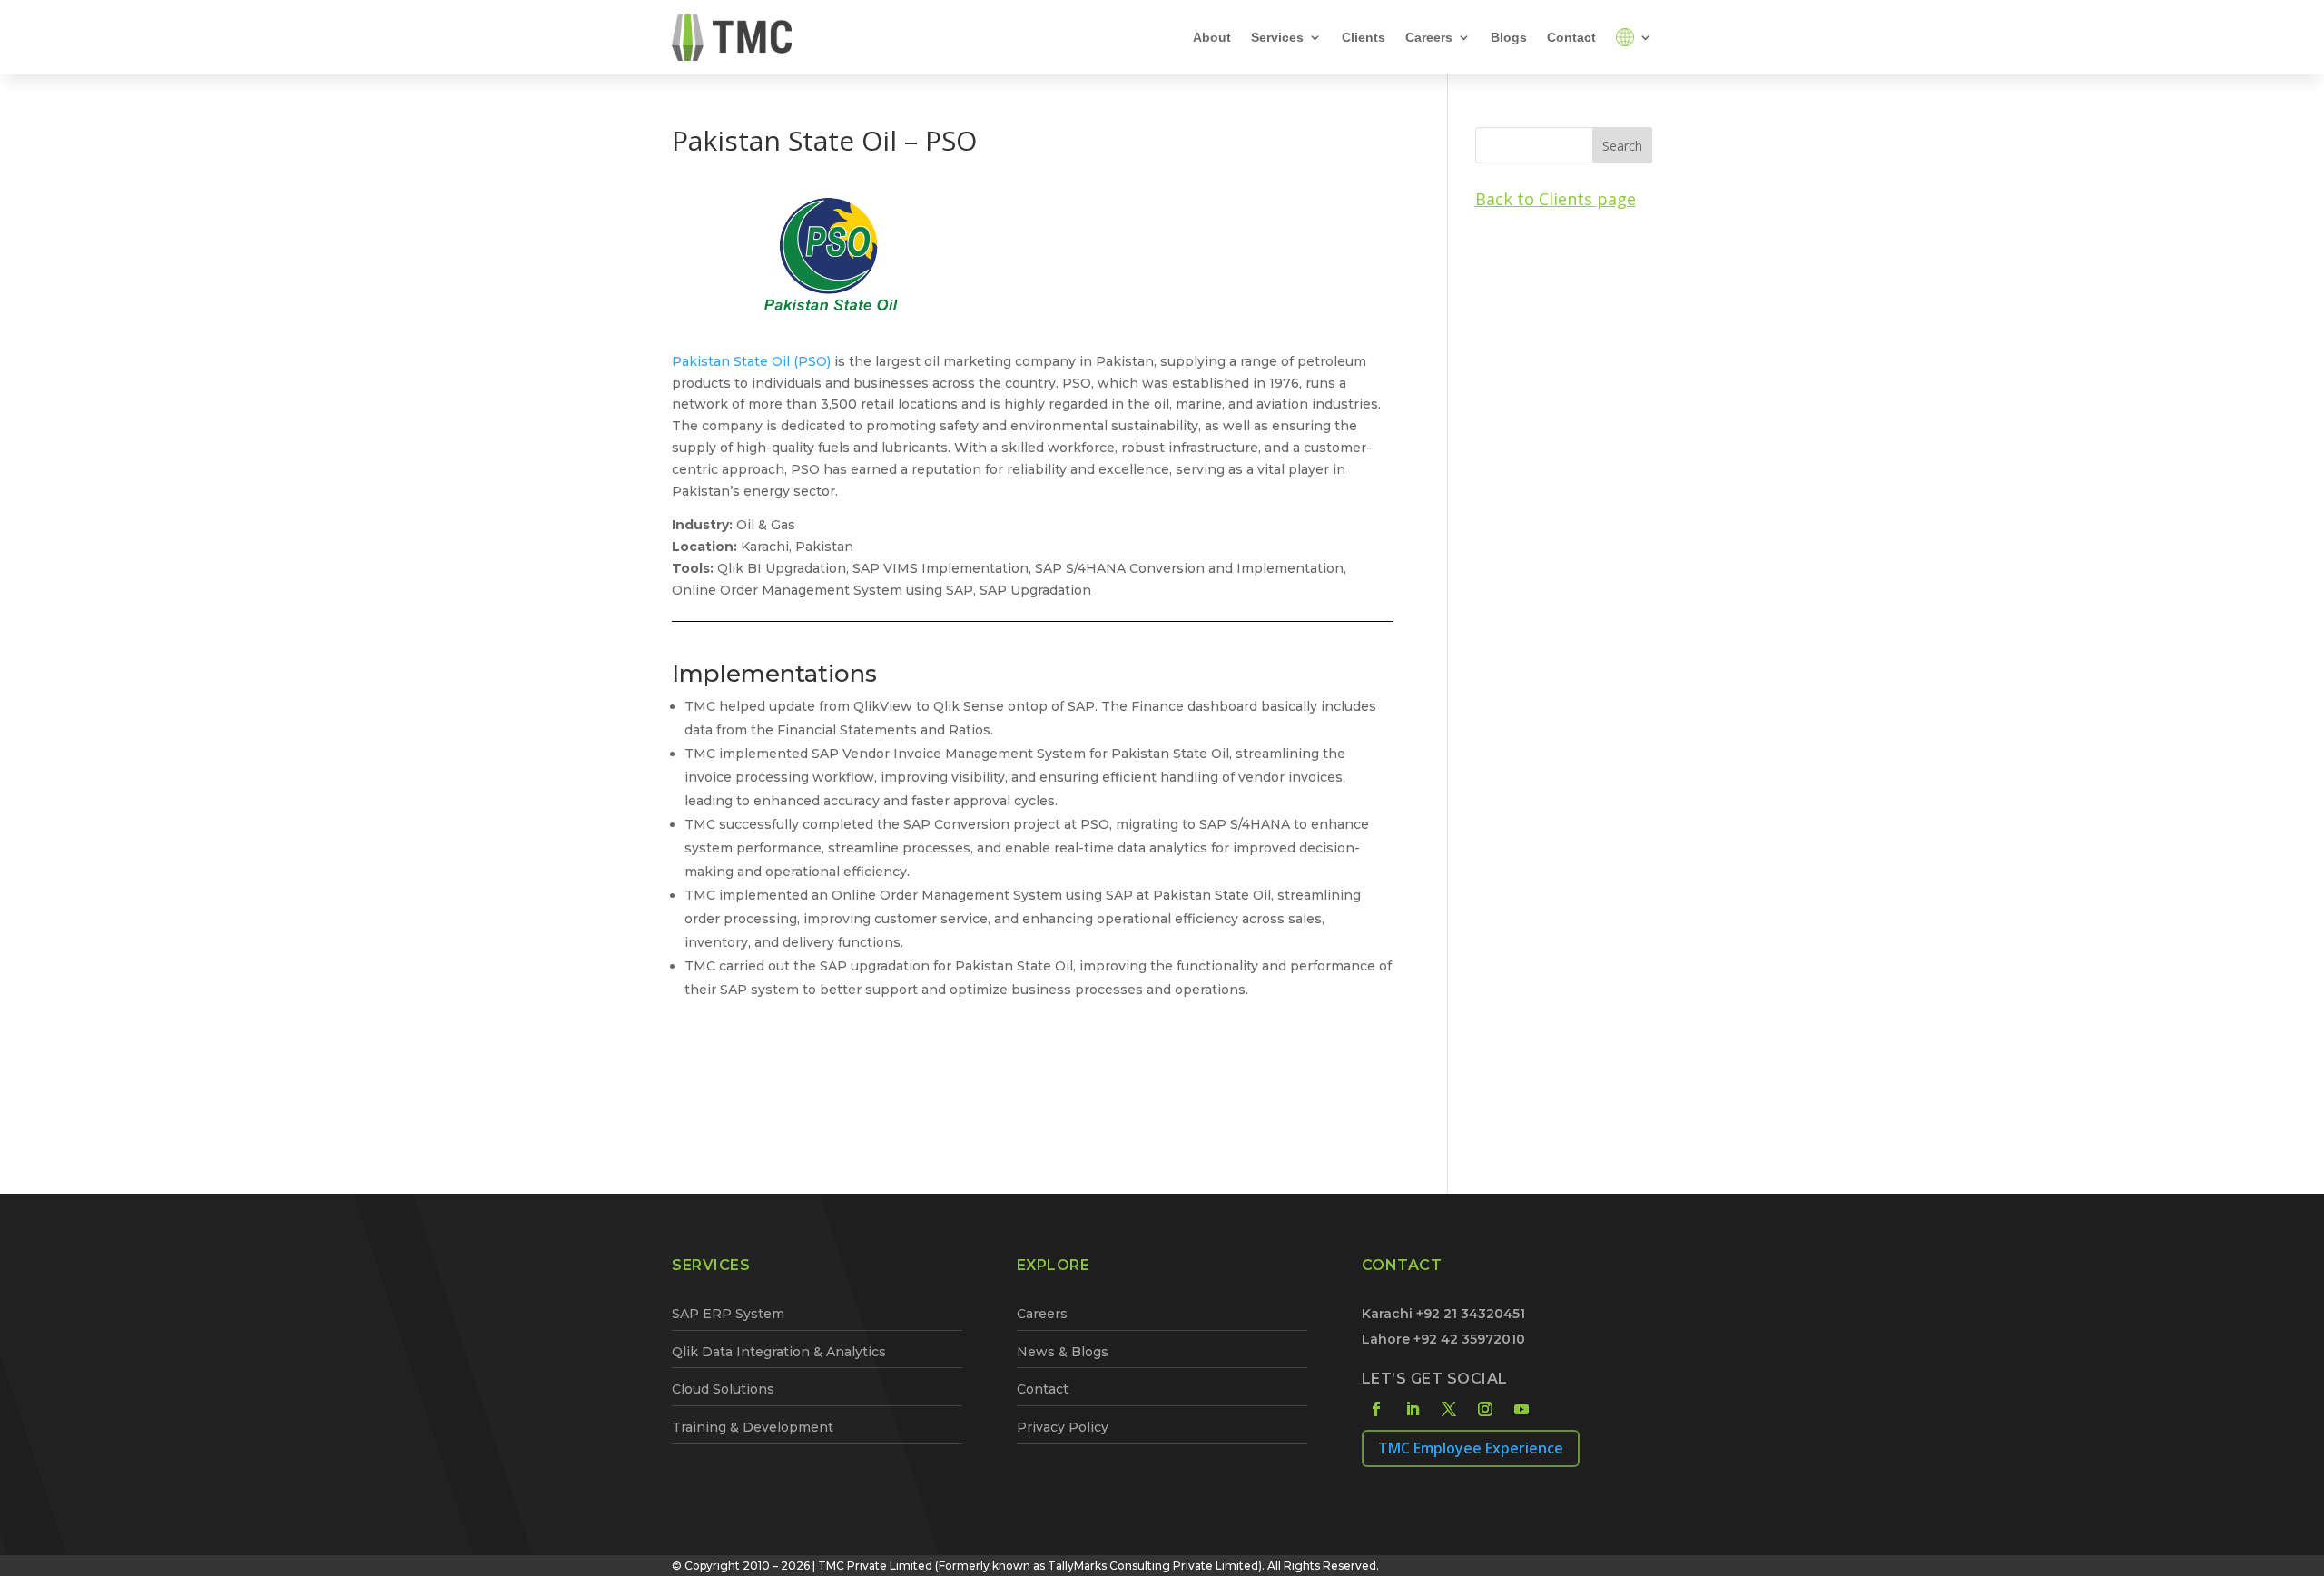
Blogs (1509, 37)
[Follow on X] (1449, 1409)
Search (1622, 146)
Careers (1429, 37)
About (1212, 37)
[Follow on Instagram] (1485, 1409)
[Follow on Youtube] (1521, 1409)
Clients (1364, 37)
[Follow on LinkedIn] (1413, 1409)
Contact (1571, 37)
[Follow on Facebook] (1376, 1409)
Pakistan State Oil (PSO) (751, 361)
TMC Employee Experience (1471, 1448)
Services (1277, 37)
